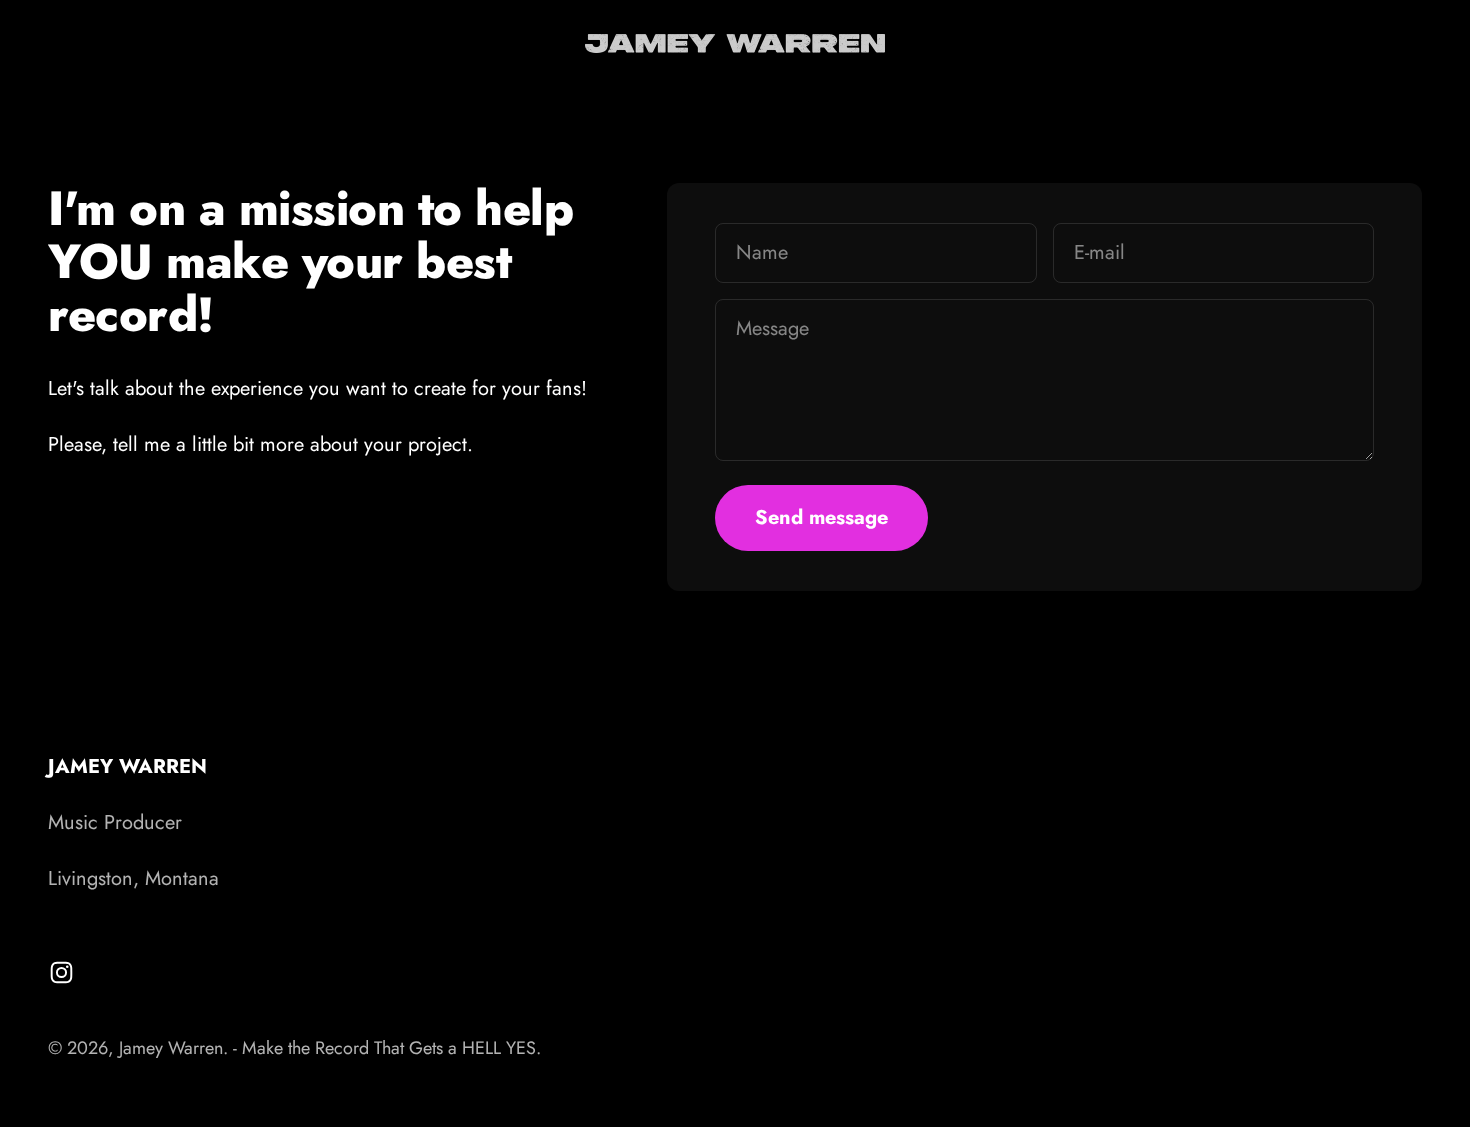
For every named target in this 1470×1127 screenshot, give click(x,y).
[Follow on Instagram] (61, 972)
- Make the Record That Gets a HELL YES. (387, 1048)
